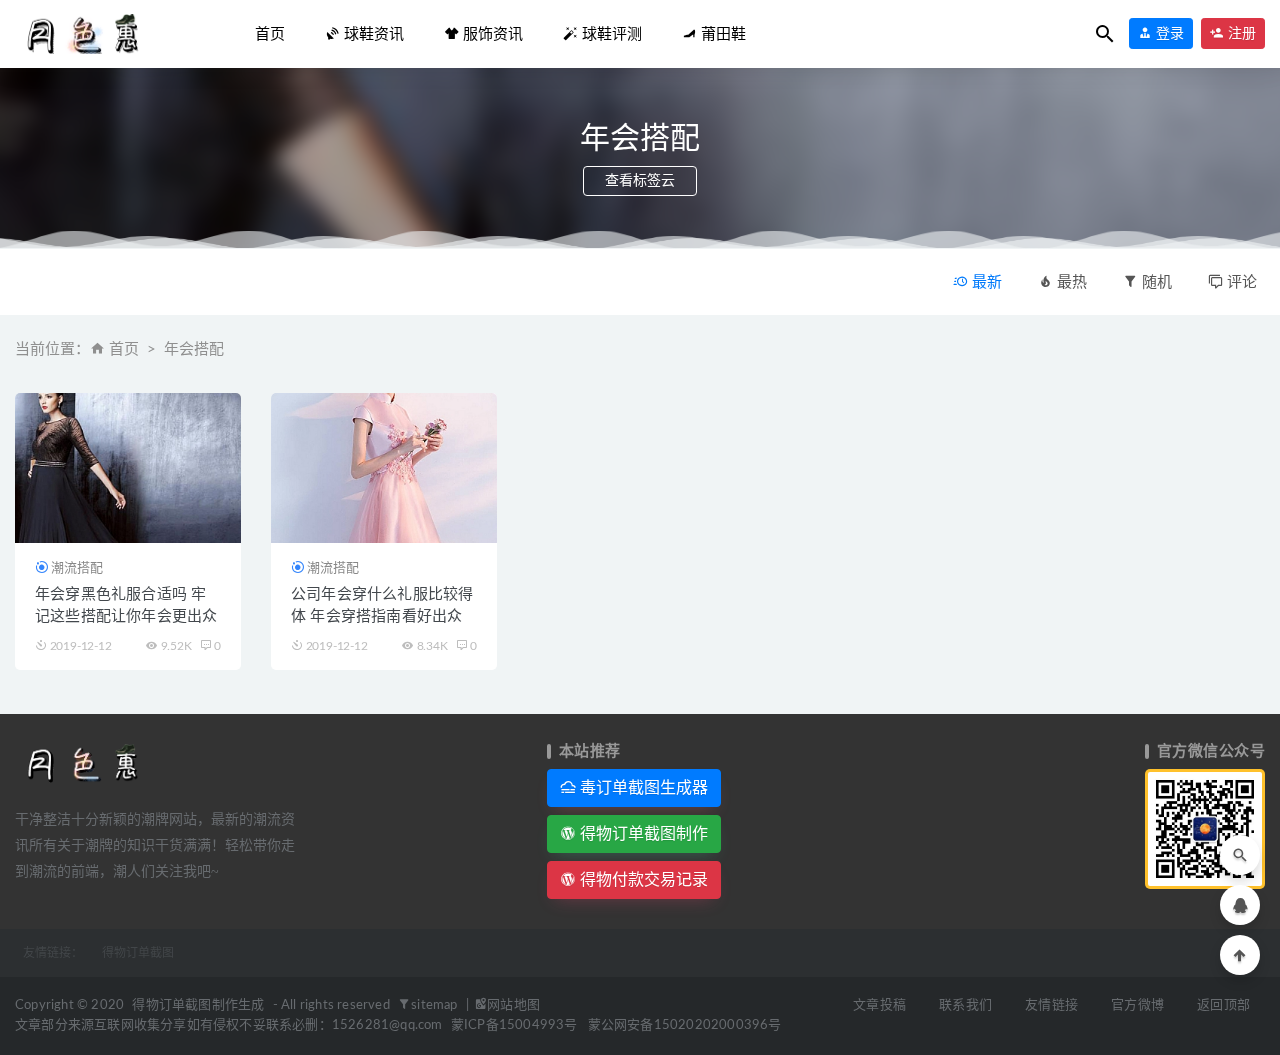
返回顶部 (1223, 1005)
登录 (1168, 33)
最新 (985, 282)
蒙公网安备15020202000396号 (685, 1025)
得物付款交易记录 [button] (642, 879)
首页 (270, 34)
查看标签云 (640, 180)
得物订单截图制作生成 (198, 1005)
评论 (1240, 282)
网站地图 (513, 1005)
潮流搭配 (77, 567)
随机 (1155, 282)
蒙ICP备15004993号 (514, 1025)
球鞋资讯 (372, 34)
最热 (1070, 282)
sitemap (436, 1005)
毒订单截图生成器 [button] (642, 787)
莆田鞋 (721, 34)
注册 (1240, 33)
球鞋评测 (610, 34)
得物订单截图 (138, 953)
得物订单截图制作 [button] (642, 833)
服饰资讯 (491, 34)
